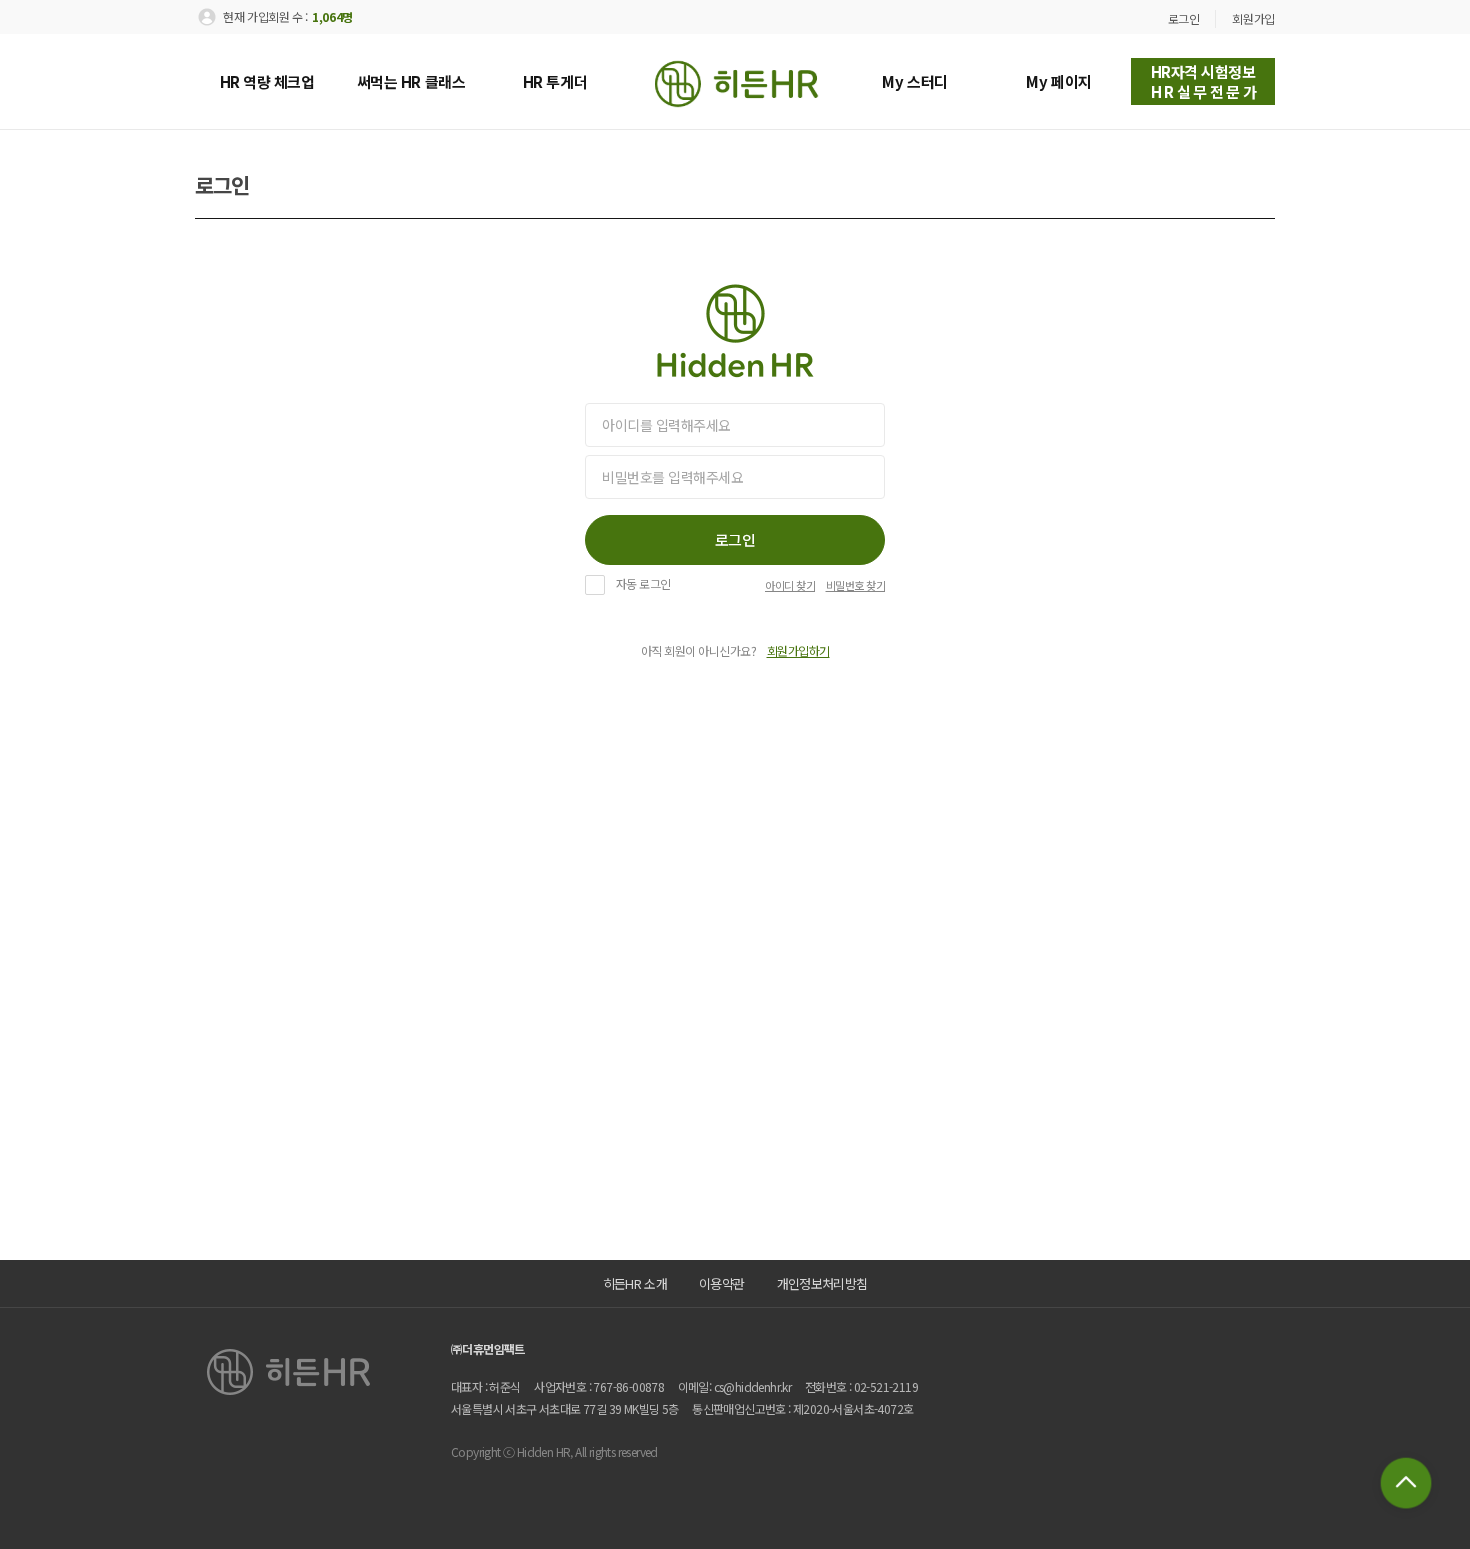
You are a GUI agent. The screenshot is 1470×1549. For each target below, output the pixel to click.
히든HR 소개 (635, 1283)
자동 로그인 (643, 584)
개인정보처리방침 (822, 1283)
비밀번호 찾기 (856, 585)
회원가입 (1253, 18)
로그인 (1184, 18)
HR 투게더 (555, 81)
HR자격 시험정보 (1205, 81)
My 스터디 (914, 81)
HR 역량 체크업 (267, 81)
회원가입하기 (798, 651)
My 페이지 (1058, 81)
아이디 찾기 (790, 585)
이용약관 (721, 1283)
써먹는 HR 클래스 (411, 81)
